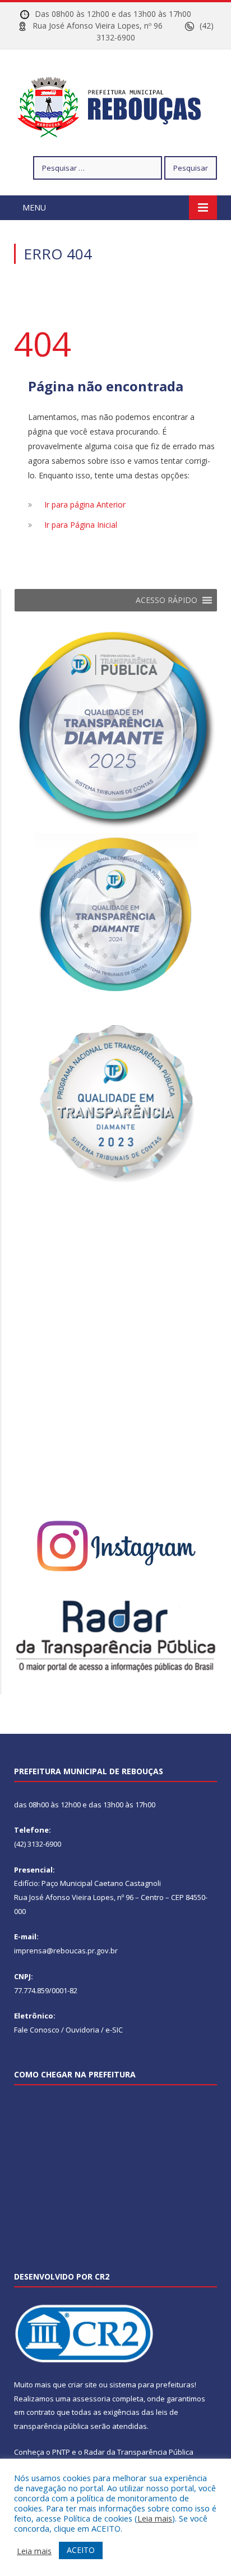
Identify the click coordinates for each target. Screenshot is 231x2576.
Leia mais (155, 2518)
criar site (82, 2385)
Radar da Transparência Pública (139, 2452)
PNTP (61, 2452)
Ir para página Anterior (85, 504)
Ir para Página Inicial (81, 525)
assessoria (91, 2399)
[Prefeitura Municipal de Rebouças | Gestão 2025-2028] (116, 105)
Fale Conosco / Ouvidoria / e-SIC (68, 2030)
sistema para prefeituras (152, 2385)
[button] (167, 600)
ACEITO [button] (81, 2550)
